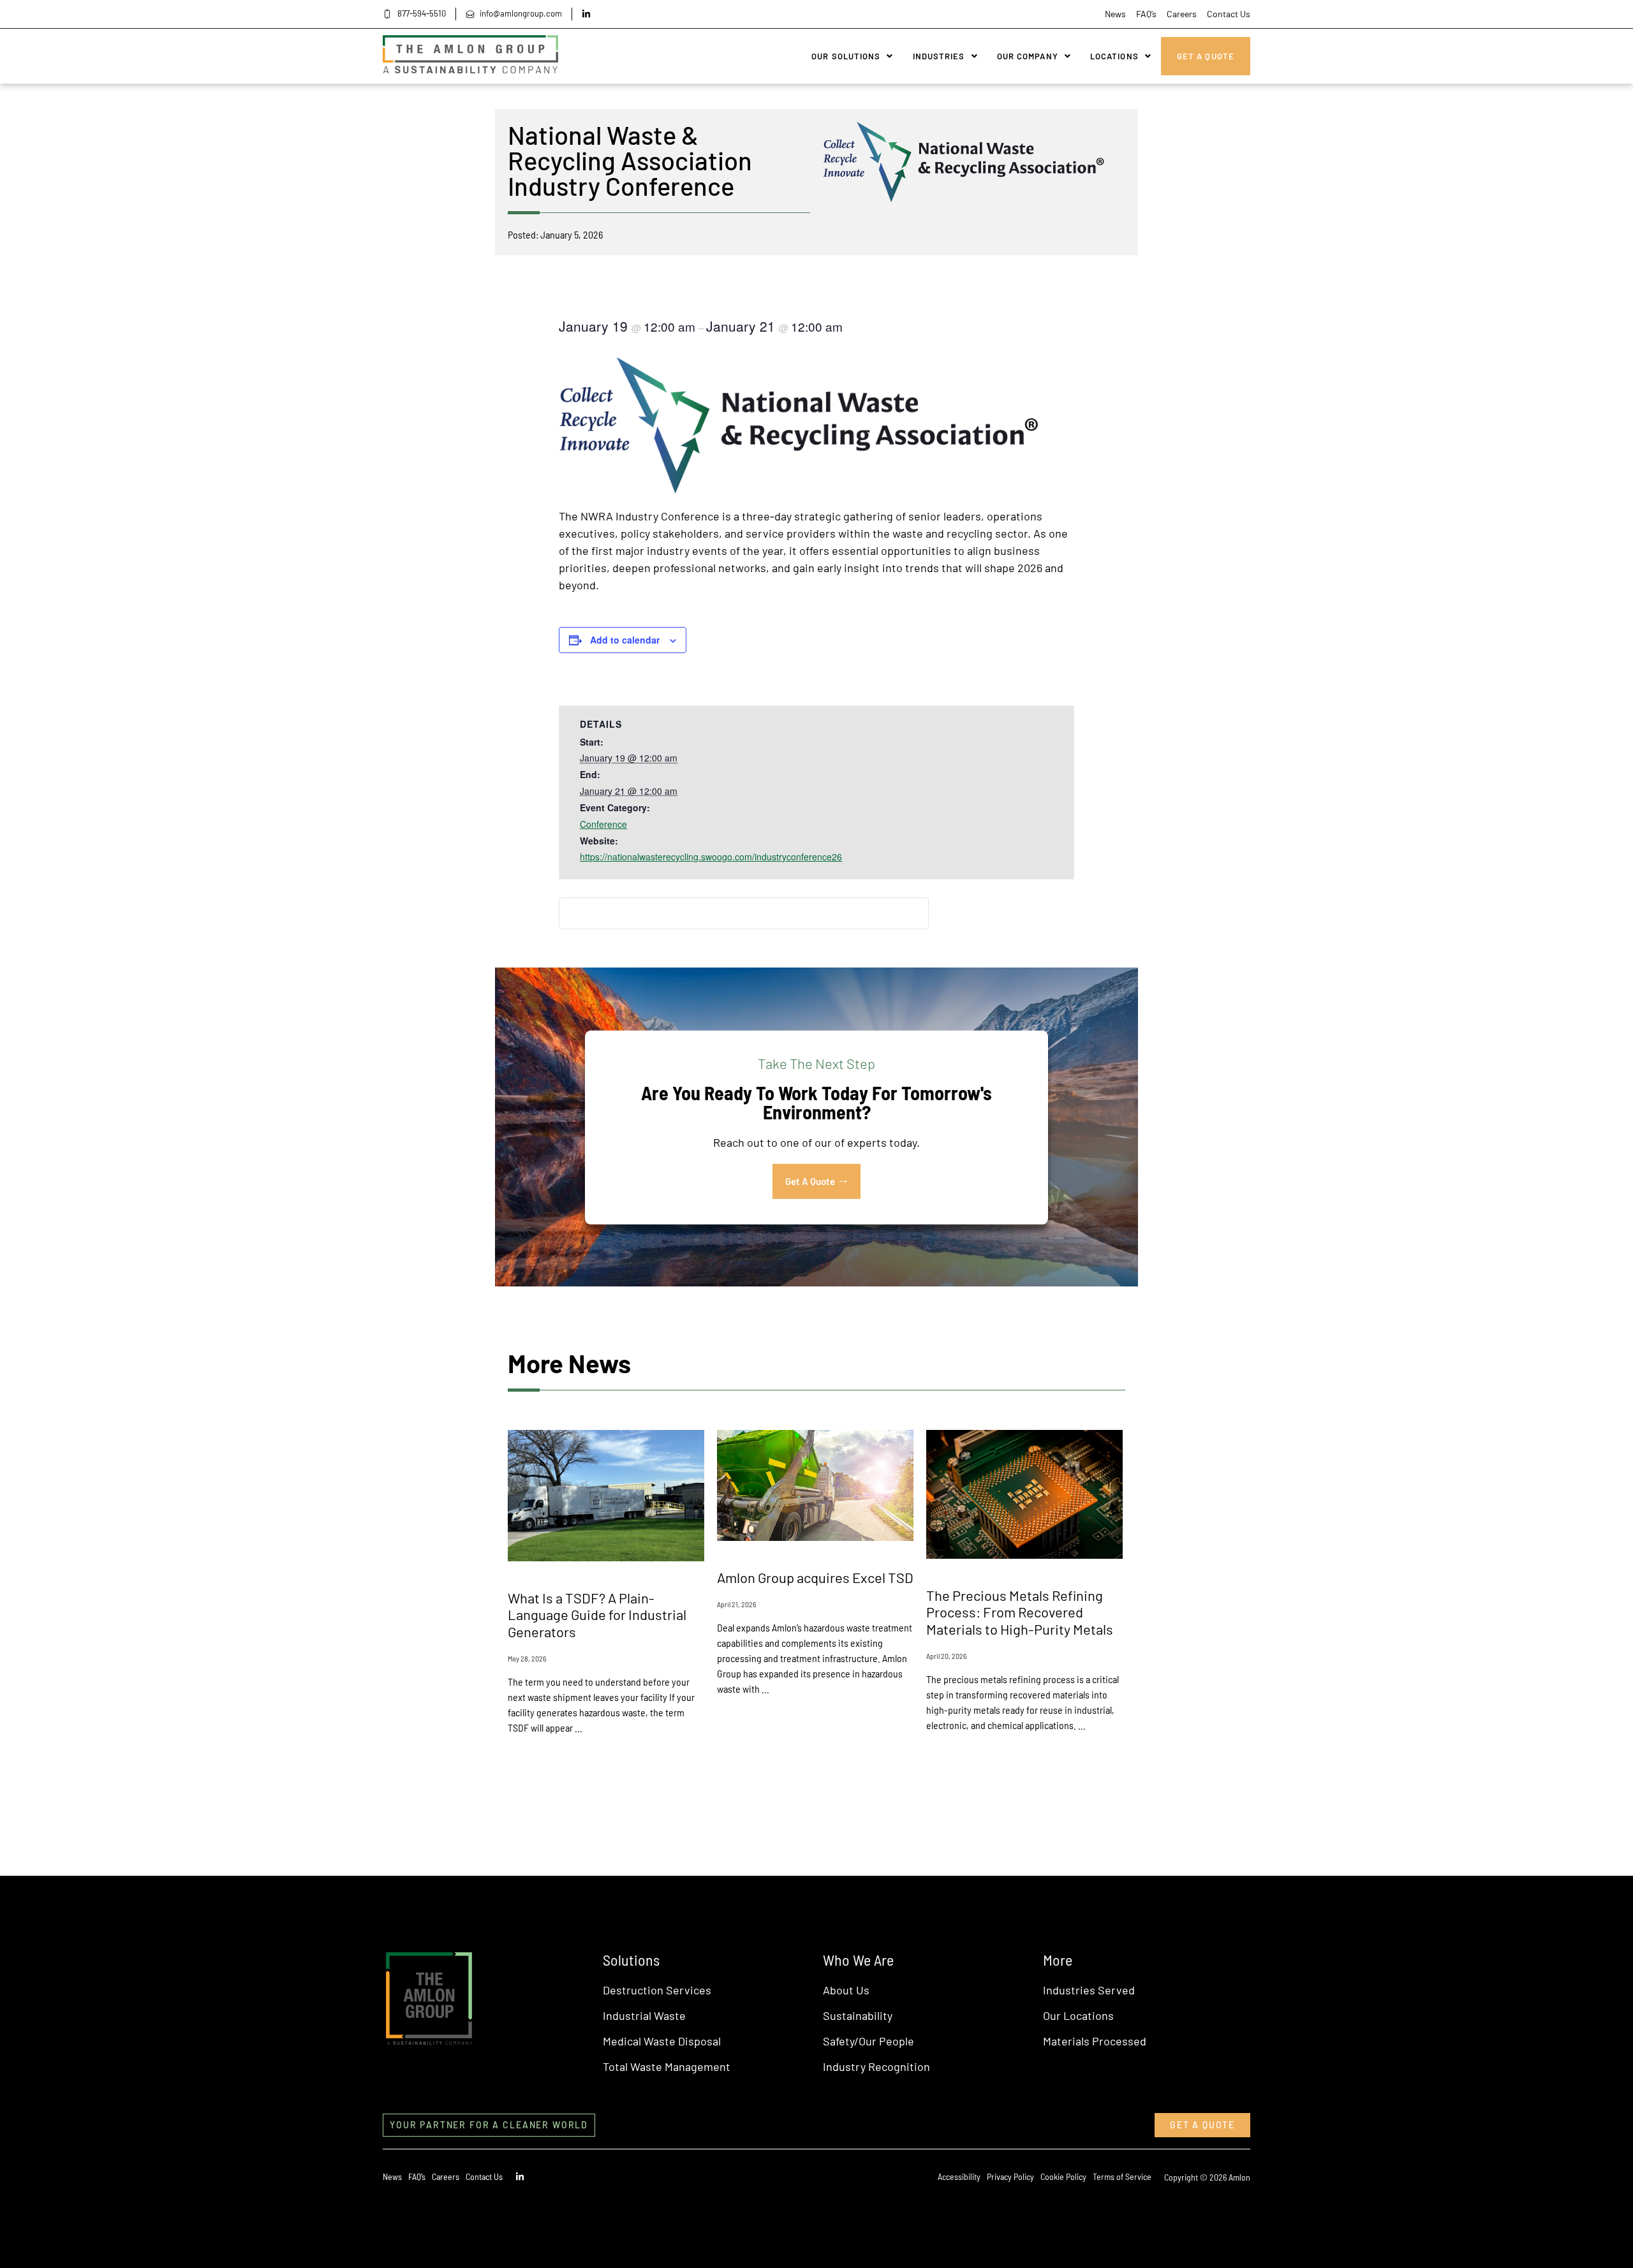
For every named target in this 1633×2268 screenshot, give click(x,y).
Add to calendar (625, 640)
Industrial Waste (644, 2015)
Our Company (1028, 56)
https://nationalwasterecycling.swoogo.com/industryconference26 (711, 857)
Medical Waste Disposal (662, 2041)
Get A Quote (1206, 56)
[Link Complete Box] (606, 1599)
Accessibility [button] (959, 2176)
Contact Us (1229, 14)
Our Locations (1078, 2015)
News (1115, 14)
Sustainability (858, 2015)
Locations (1114, 56)
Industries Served (1089, 1990)
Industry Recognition (876, 2066)
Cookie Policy (1063, 2176)
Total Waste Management (667, 2066)
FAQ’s (1146, 14)
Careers (1182, 14)
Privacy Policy (1010, 2176)
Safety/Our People (868, 2041)
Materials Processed (1095, 2041)
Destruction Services (657, 1990)
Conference (603, 824)
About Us (846, 1990)
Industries (939, 56)
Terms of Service (1122, 2176)
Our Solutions (846, 56)
